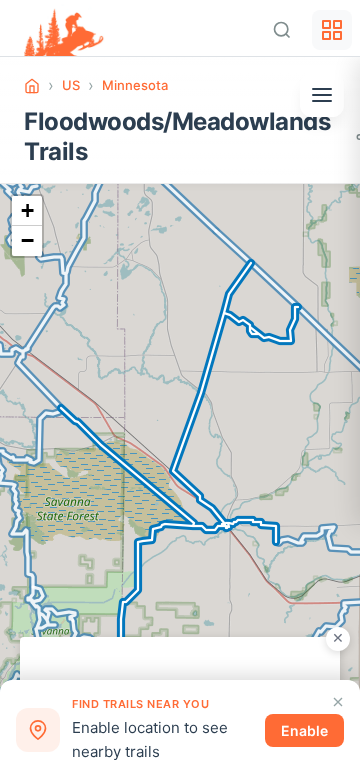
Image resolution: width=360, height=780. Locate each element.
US (71, 85)
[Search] (282, 30)
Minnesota (135, 85)
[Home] (32, 86)
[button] (27, 211)
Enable (304, 730)
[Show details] (322, 95)
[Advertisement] (180, 662)
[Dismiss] (338, 702)
